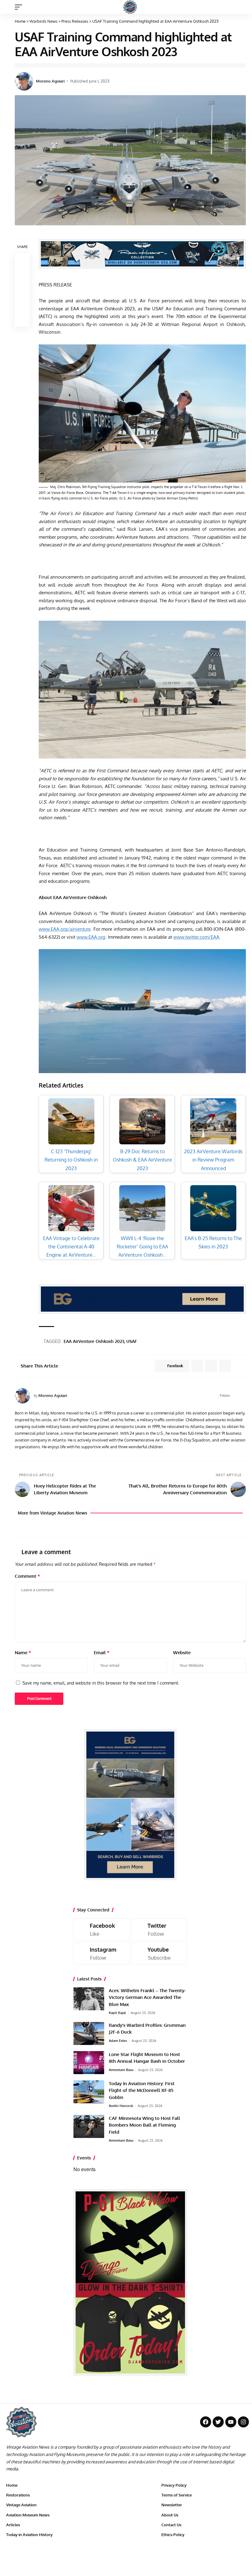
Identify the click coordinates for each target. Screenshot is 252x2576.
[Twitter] (159, 1929)
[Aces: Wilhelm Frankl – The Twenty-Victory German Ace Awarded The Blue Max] (89, 1999)
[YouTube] (243, 1396)
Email (102, 1653)
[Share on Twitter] (22, 275)
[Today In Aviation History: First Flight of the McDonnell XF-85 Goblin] (89, 2092)
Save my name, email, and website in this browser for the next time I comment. (101, 1683)
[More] (22, 319)
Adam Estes (118, 2041)
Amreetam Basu (121, 2070)
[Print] (22, 305)
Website (182, 1653)
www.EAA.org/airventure (65, 929)
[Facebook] (236, 1396)
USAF (132, 1341)
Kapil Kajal (117, 2013)
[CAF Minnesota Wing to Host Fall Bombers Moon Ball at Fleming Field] (89, 2126)
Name (23, 1653)
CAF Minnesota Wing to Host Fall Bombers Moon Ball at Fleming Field (144, 2125)
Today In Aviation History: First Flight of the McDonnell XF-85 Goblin (142, 2090)
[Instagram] (102, 1953)
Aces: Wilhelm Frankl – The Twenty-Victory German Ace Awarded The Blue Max (147, 1997)
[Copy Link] (22, 290)
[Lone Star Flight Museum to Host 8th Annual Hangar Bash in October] (89, 2063)
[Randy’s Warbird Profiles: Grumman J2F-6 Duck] (89, 2033)
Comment (27, 1576)
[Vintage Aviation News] (130, 7)
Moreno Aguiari (50, 81)
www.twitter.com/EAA (196, 937)
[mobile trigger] (20, 7)
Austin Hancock (121, 2106)
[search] (241, 7)
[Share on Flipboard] (211, 1366)
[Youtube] (159, 1953)
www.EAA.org (91, 937)
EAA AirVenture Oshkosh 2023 (94, 1341)
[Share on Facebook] (22, 260)
